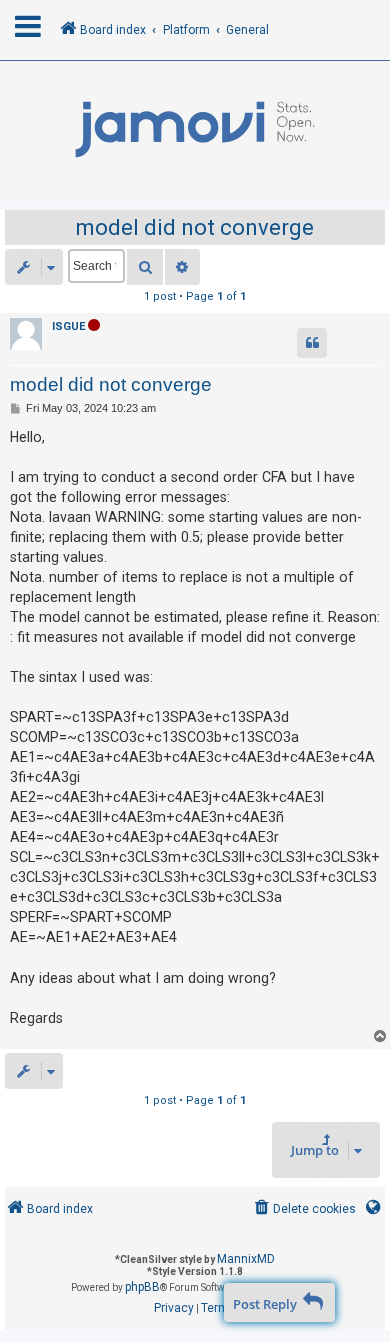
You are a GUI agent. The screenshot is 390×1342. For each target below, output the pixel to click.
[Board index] (195, 130)
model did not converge (195, 227)
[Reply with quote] (312, 343)
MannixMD (246, 1259)
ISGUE (68, 326)
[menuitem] (303, 1209)
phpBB (142, 1287)
